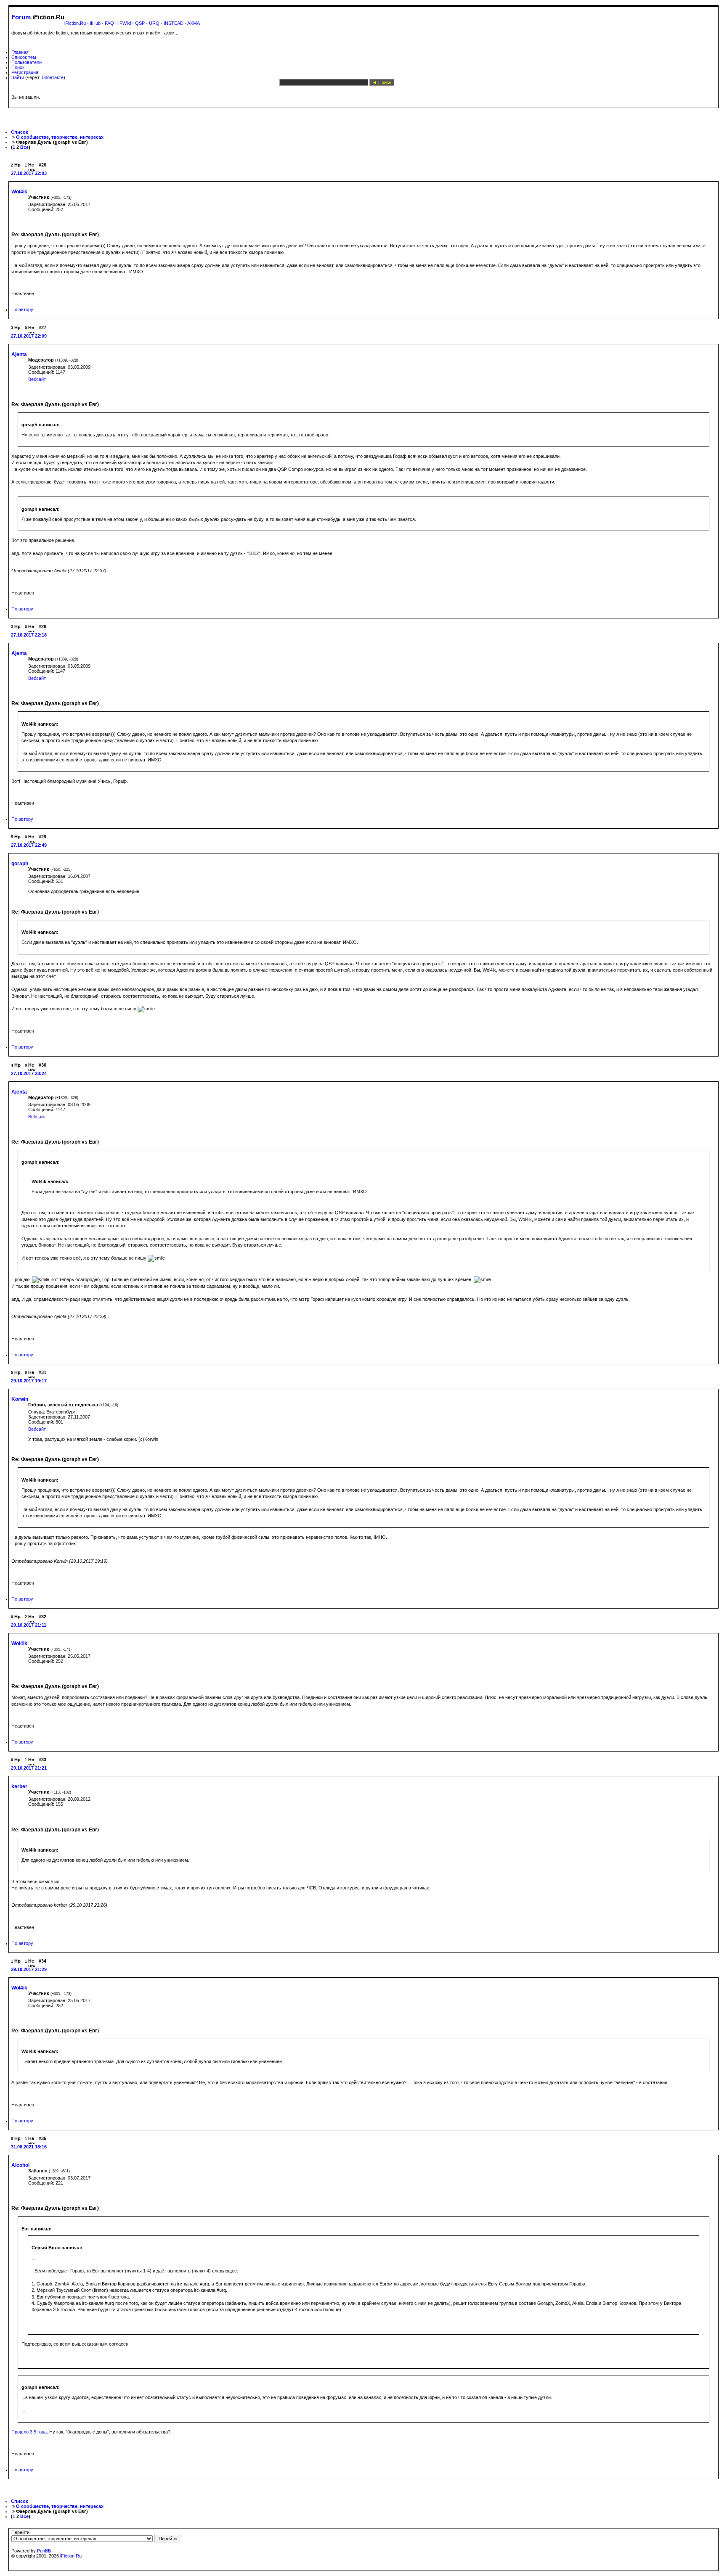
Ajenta (19, 354)
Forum (21, 17)
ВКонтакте (53, 77)
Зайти (18, 77)
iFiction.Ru (75, 23)
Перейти (20, 2532)
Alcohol (20, 2165)
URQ (154, 23)
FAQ (109, 23)
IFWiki (125, 23)
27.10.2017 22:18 (29, 635)
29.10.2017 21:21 (29, 1768)
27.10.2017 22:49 (29, 845)
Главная (20, 52)
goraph (20, 864)
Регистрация (25, 72)
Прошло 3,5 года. (30, 2432)
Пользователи (27, 62)
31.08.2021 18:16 (29, 2147)
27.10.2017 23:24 (29, 1073)
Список (20, 132)
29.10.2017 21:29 (29, 1969)
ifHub (95, 23)
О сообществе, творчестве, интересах (60, 137)
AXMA (194, 23)
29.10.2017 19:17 (29, 1381)
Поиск (18, 67)
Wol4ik (19, 192)
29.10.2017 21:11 (29, 1625)
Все (24, 147)
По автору (22, 309)
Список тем (24, 57)
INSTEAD (174, 23)
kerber (19, 1786)
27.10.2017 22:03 (29, 173)
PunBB (44, 2551)
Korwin (20, 1399)
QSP (140, 23)
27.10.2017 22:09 (29, 336)
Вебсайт (37, 379)
